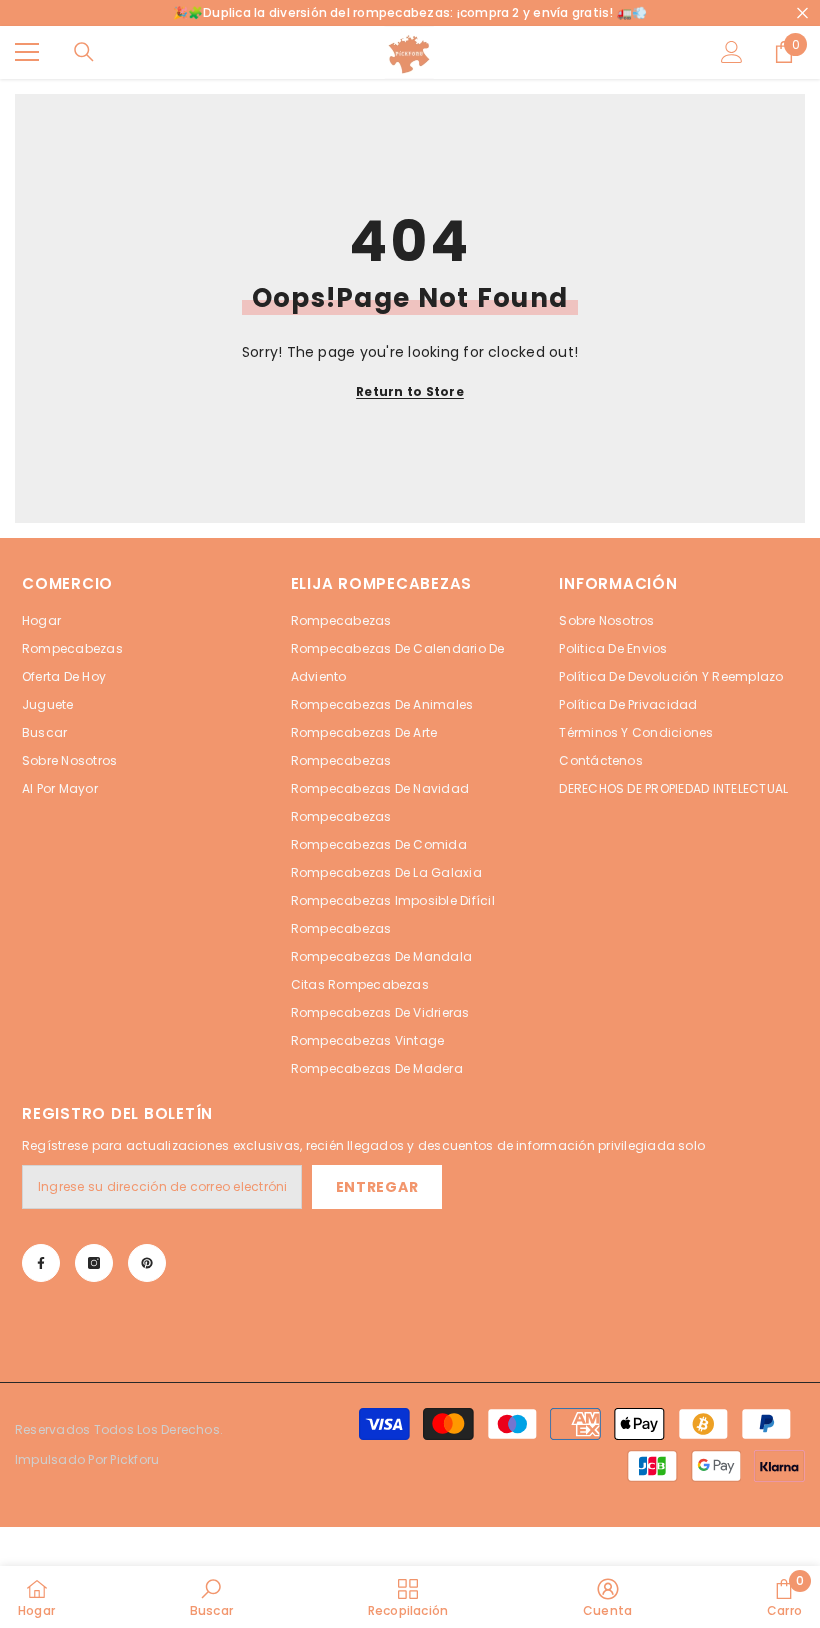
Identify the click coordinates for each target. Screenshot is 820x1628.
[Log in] (732, 52)
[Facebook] (41, 1263)
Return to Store (410, 391)
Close (802, 13)
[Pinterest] (147, 1263)
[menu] (27, 52)
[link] (211, 1597)
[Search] (84, 52)
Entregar (377, 1187)
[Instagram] (94, 1263)
